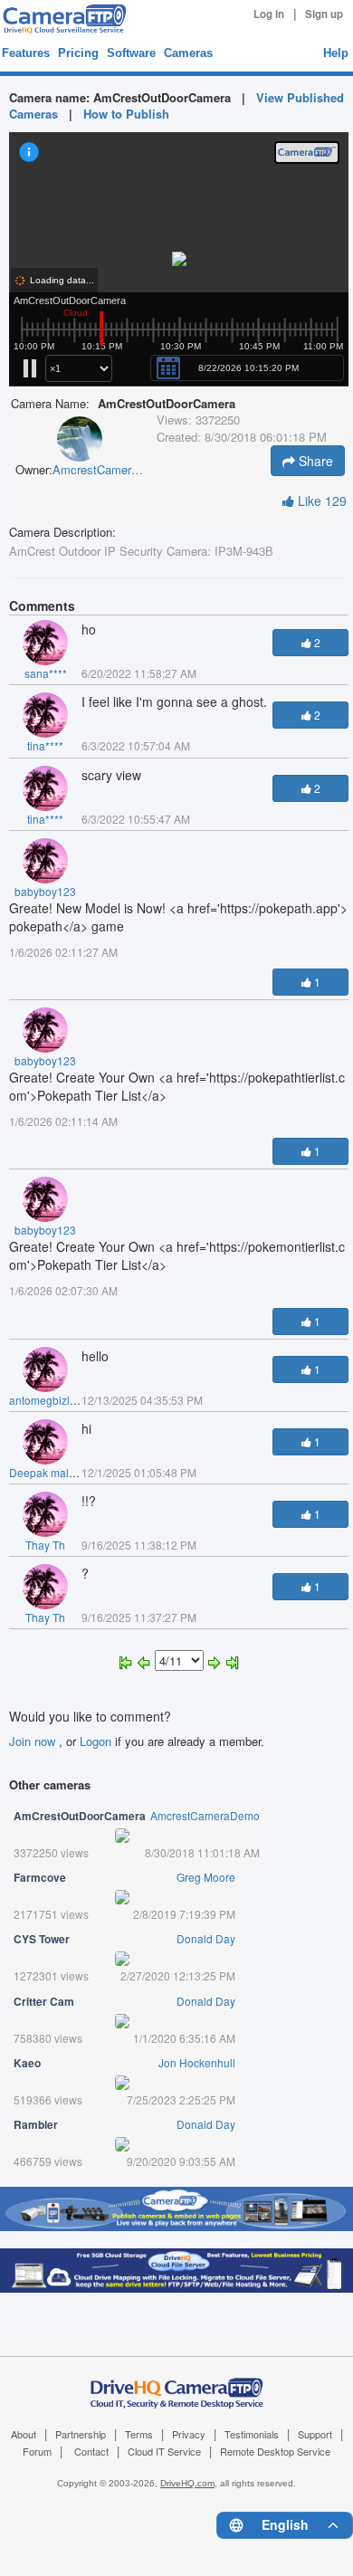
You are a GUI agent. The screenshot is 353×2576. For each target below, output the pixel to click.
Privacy (189, 2434)
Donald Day (206, 1938)
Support (315, 2434)
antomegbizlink (47, 1400)
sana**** (46, 673)
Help (336, 53)
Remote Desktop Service (275, 2451)
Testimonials (252, 2434)
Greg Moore (206, 1877)
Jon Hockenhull (197, 2062)
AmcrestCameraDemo (98, 470)
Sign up (324, 14)
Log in (269, 14)
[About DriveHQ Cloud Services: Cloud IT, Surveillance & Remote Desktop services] (177, 2383)
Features (26, 53)
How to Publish (126, 114)
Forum (37, 2451)
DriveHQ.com (187, 2483)
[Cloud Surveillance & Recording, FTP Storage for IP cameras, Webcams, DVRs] (62, 19)
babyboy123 (45, 891)
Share (314, 461)
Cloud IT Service (164, 2451)
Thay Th (45, 1545)
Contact (91, 2451)
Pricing (78, 53)
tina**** (45, 745)
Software (131, 53)
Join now (34, 1741)
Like (320, 501)
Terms (139, 2434)
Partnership (81, 2434)
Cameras (188, 53)
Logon (95, 1741)
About (24, 2434)
